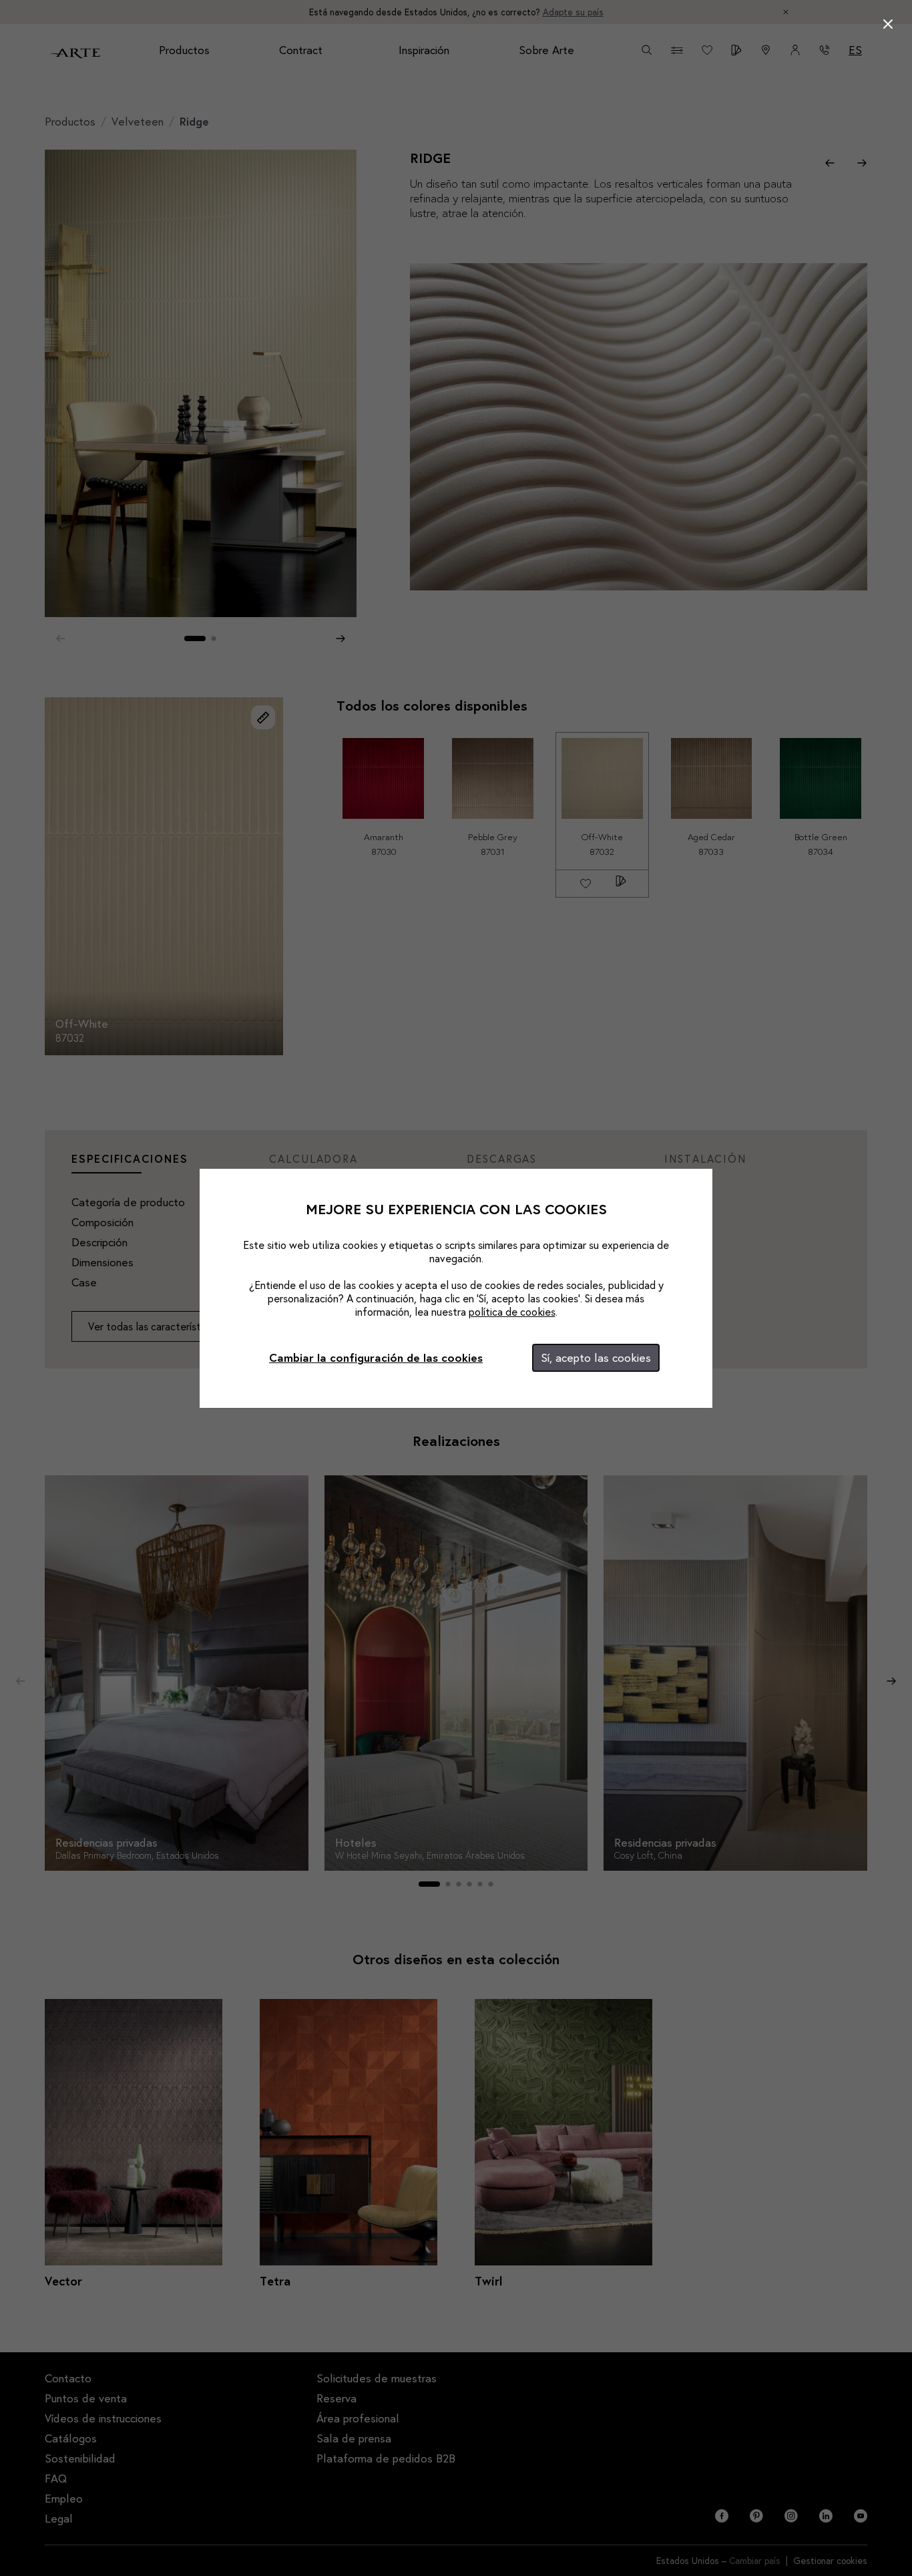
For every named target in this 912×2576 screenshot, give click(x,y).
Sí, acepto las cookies (596, 1357)
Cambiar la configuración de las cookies (376, 1357)
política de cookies (512, 1311)
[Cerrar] (888, 24)
